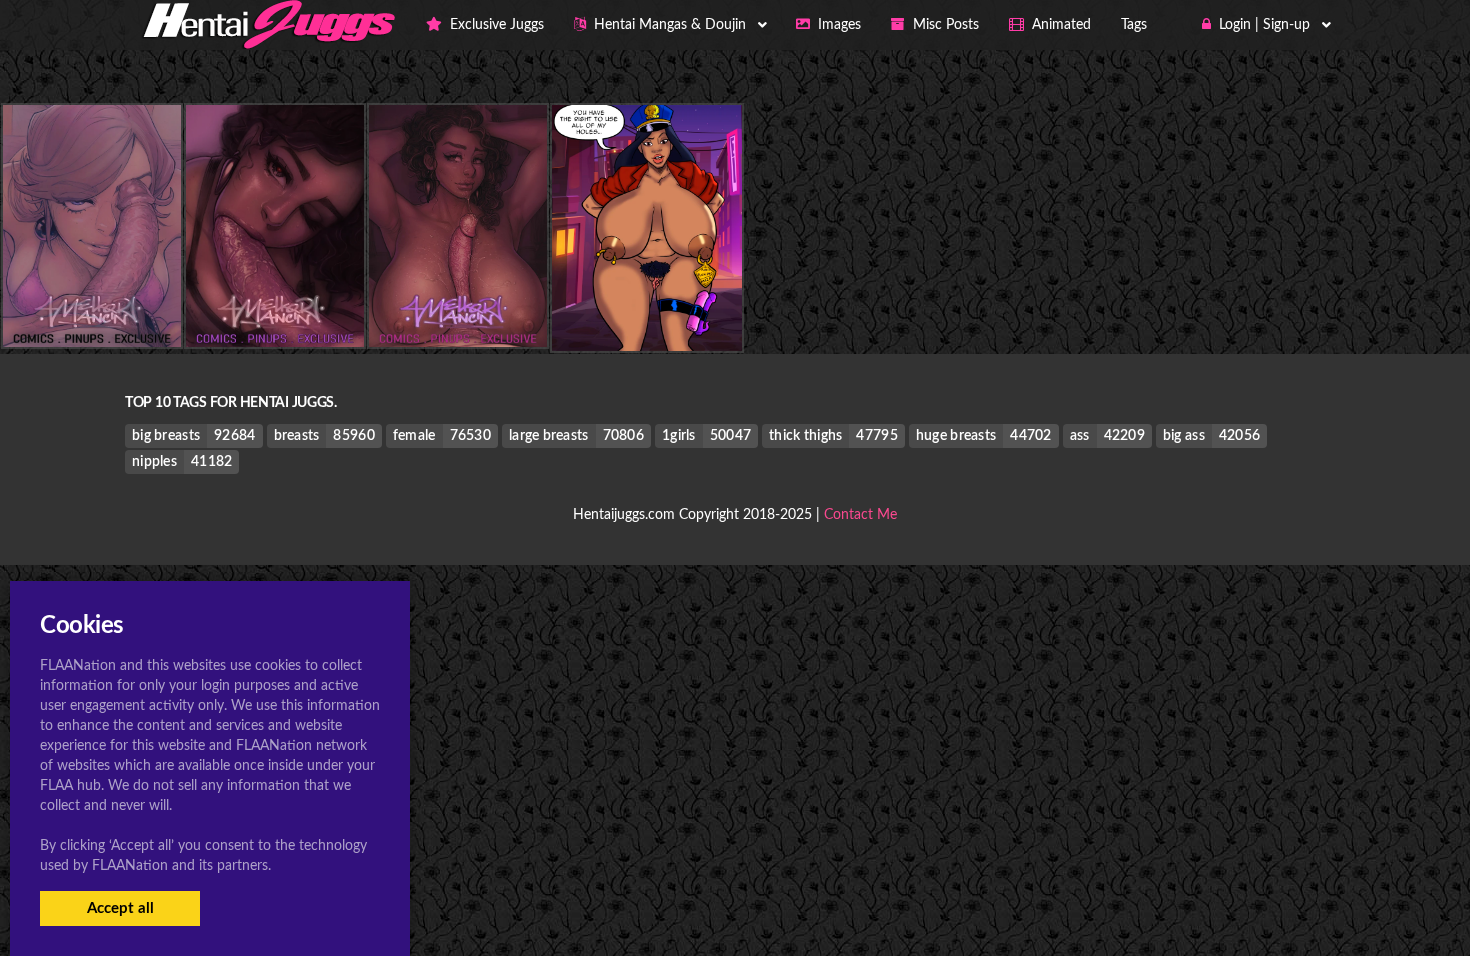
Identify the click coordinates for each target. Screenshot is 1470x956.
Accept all (120, 908)
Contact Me (860, 515)
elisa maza (647, 310)
